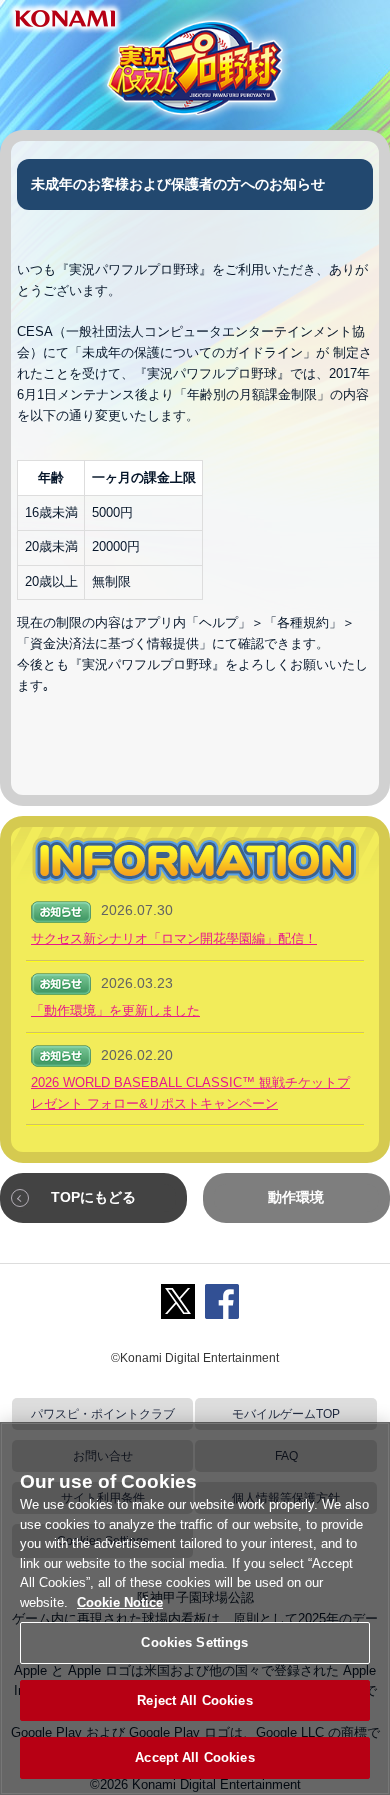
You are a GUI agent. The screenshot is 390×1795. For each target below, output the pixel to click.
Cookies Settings (194, 1642)
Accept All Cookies (194, 1757)
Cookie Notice (120, 1602)
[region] (195, 1608)
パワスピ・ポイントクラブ (103, 1414)
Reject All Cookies (194, 1700)
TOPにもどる (93, 1197)
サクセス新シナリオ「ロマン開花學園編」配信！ (174, 938)
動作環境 (296, 1197)
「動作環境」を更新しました (115, 1010)
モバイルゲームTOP (286, 1414)
